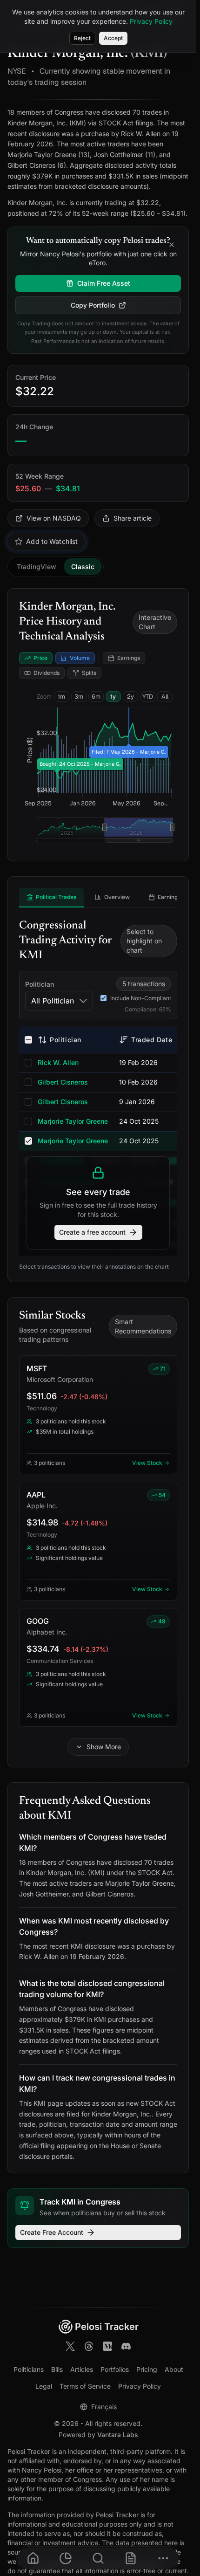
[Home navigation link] (33, 2558)
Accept (113, 38)
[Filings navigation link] (131, 2558)
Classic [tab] (83, 567)
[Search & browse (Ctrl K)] (98, 2558)
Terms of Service (85, 2386)
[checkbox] (28, 1040)
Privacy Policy (140, 2386)
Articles (82, 2369)
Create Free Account (52, 2232)
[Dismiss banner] (172, 246)
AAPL (36, 1495)
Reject (82, 38)
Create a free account (92, 1232)
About (174, 2369)
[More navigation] (163, 2558)
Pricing (147, 2369)
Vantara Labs (118, 2435)
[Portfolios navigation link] (66, 2558)
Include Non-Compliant (141, 998)
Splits (89, 673)
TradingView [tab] (37, 567)
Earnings (129, 658)
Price (40, 658)
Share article (133, 518)
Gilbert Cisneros (63, 1082)
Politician (40, 984)
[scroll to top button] (181, 2499)
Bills (57, 2369)
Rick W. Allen (58, 1062)
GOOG (38, 1621)
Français (104, 2407)
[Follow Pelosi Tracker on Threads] (89, 2348)
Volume (80, 658)
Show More (104, 1747)
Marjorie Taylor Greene (73, 1121)
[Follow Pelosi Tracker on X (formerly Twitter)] (70, 2348)
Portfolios (115, 2369)
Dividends (47, 673)
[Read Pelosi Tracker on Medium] (107, 2348)
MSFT (37, 1368)
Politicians (29, 2369)
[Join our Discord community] (126, 2348)
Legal (44, 2386)
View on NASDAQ (54, 518)
